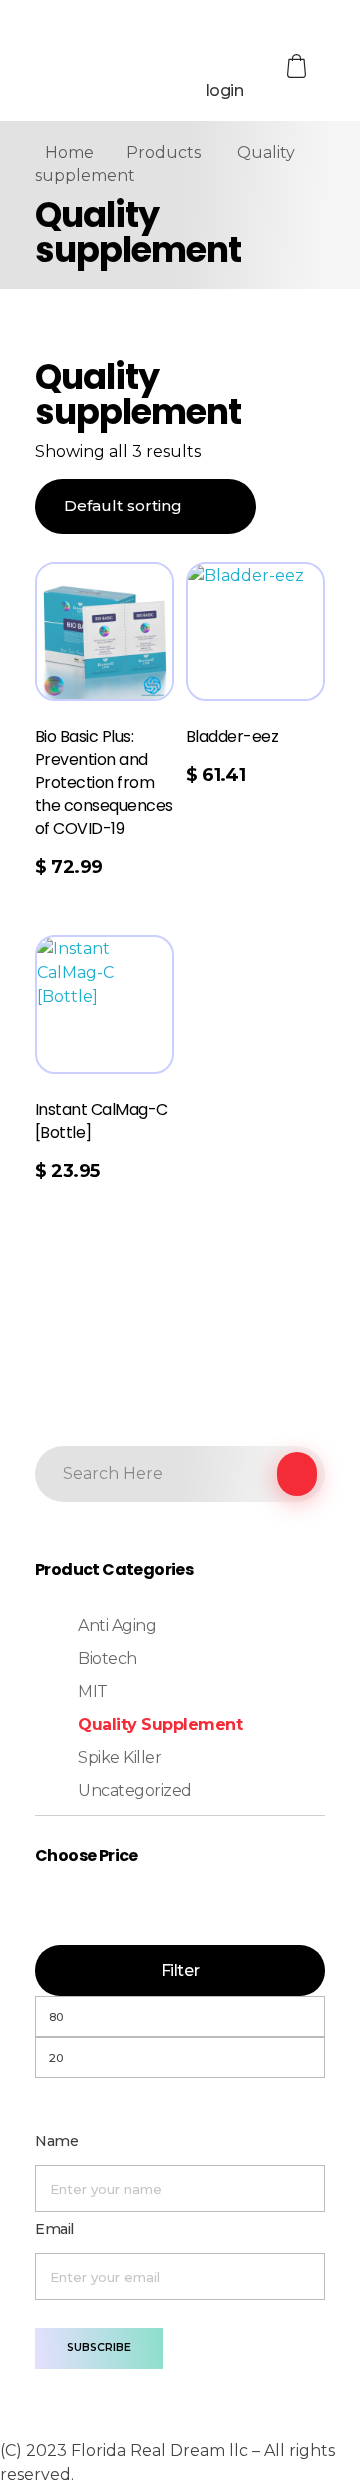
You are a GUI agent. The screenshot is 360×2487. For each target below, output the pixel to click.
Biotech (107, 1658)
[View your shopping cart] (297, 66)
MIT (93, 1691)
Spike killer (119, 1757)
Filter (180, 1970)
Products (163, 152)
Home (69, 152)
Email (54, 2229)
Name (56, 2141)
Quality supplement (160, 1724)
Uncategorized (135, 1790)
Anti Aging (117, 1625)
